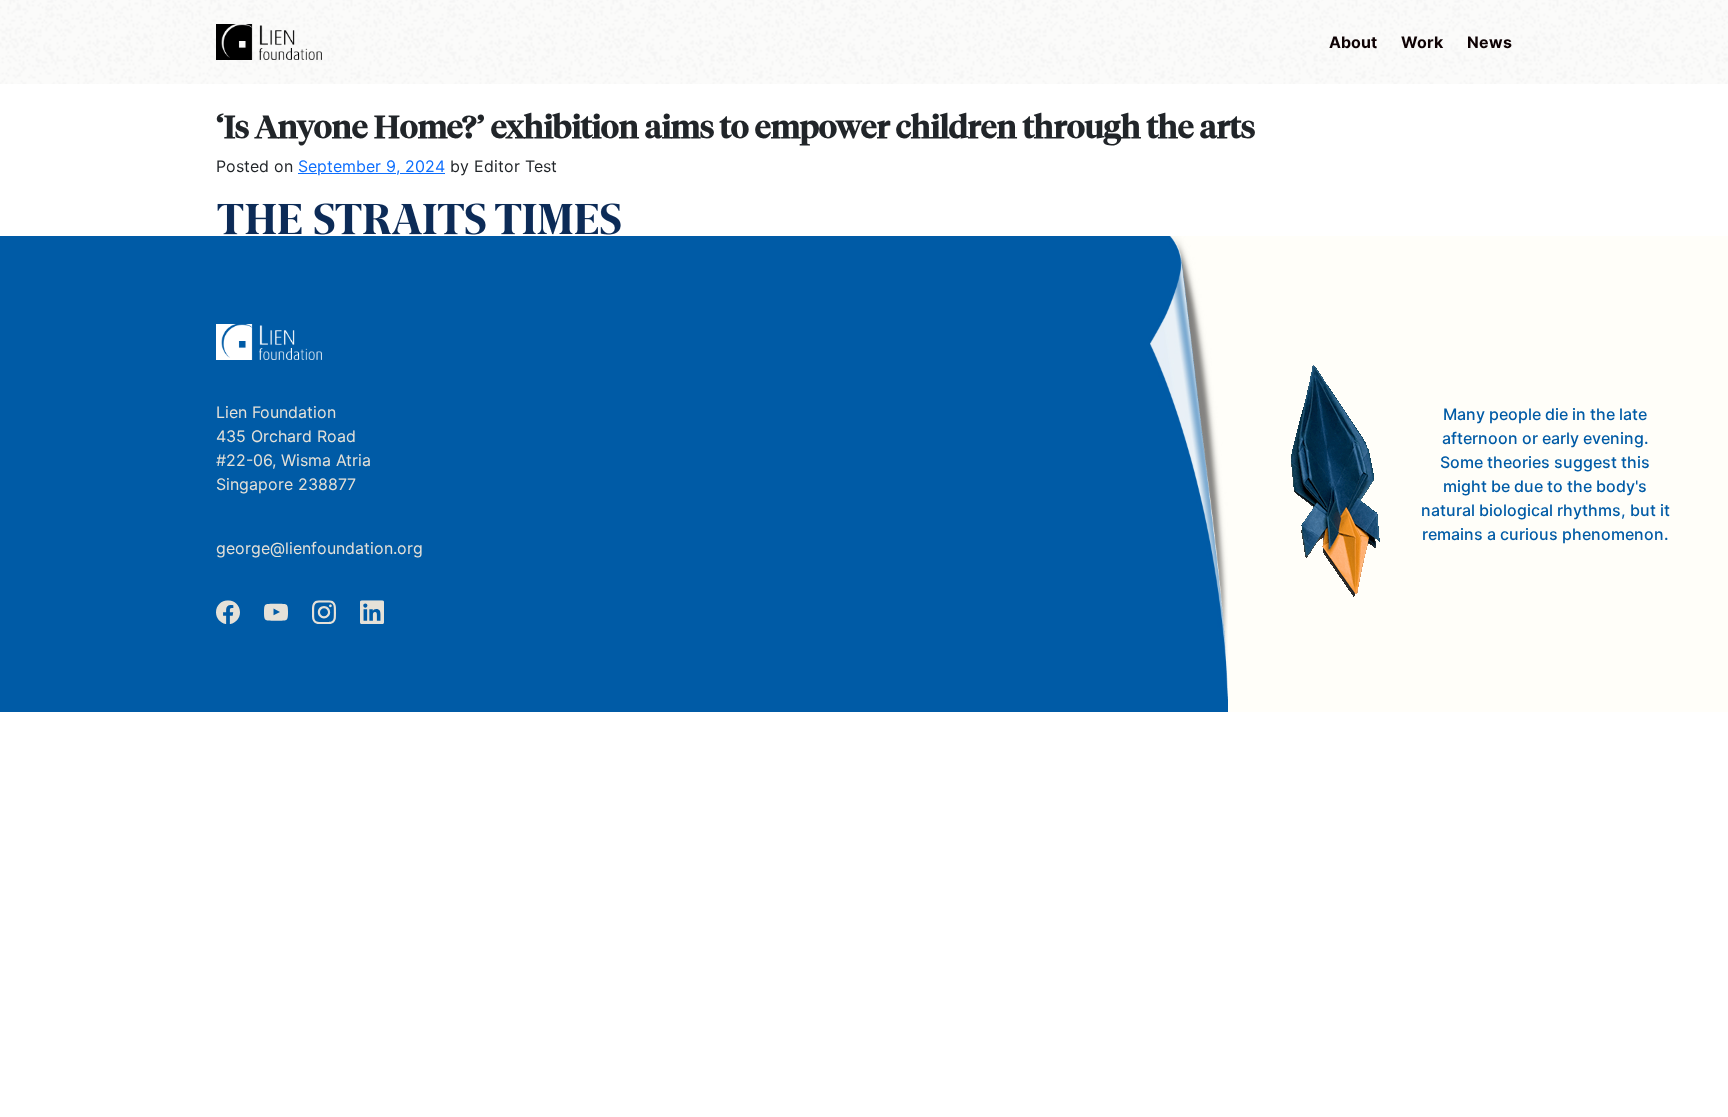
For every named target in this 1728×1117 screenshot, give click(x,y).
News (1489, 42)
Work (1422, 42)
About (1353, 42)
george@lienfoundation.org (319, 548)
